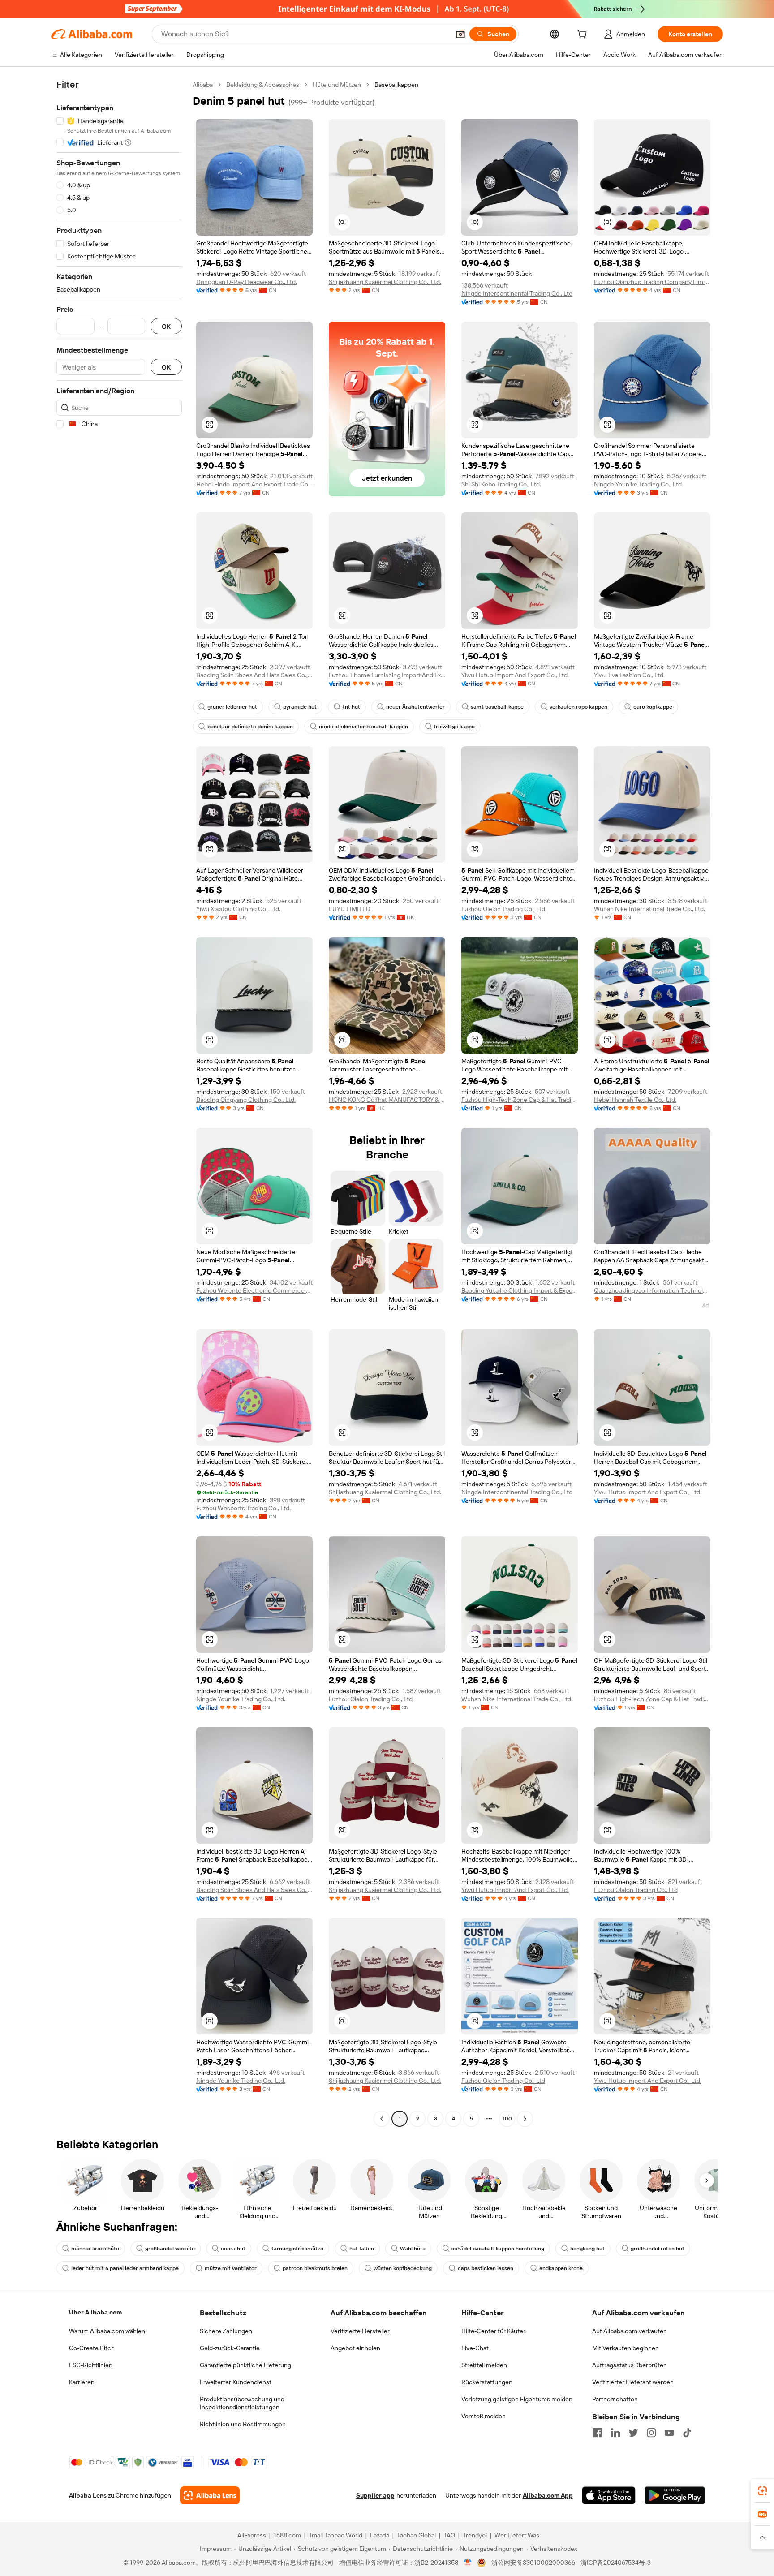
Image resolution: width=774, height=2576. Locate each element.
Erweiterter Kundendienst (236, 2382)
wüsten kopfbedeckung (403, 2268)
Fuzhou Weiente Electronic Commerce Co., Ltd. (254, 1290)
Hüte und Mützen (337, 85)
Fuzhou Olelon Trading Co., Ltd (503, 909)
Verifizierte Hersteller (360, 2331)
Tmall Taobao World (335, 2535)
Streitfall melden (484, 2365)
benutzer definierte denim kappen (250, 727)
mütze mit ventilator (231, 2268)
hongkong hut (587, 2249)
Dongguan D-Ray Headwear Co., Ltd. (247, 282)
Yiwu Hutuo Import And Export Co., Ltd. (515, 675)
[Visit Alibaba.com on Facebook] (598, 2433)
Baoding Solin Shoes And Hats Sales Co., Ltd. (254, 675)
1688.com (287, 2535)
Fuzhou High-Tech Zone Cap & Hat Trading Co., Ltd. (520, 1100)
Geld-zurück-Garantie (230, 2348)
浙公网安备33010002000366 (533, 2563)
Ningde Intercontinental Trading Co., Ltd (517, 293)
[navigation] (119, 1103)
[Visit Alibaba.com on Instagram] (651, 2433)
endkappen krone (561, 2268)
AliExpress (252, 2535)
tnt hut (351, 707)
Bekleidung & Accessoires (263, 85)
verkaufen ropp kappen (578, 707)
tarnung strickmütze (297, 2249)
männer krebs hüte (95, 2249)
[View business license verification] (468, 2563)
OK (166, 326)
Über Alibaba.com (95, 2312)
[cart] (584, 35)
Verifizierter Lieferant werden (633, 2382)
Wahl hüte (413, 2249)
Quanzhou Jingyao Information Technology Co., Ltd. (652, 1290)
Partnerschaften (615, 2399)
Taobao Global (416, 2535)
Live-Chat (475, 2348)
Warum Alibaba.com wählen (107, 2331)
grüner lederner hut (232, 707)
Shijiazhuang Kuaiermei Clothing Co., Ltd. (385, 282)
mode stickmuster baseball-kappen (363, 727)
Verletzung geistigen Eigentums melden (517, 2399)
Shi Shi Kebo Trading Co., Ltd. (501, 484)
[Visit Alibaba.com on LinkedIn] (615, 2433)
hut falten (362, 2249)
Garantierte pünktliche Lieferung (245, 2365)
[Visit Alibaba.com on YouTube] (669, 2433)
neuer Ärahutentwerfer (415, 707)
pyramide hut (300, 707)
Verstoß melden (484, 2416)
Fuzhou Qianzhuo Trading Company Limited (652, 282)
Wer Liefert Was (517, 2535)
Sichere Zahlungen (226, 2331)
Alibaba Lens (88, 2495)
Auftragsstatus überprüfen (630, 2365)
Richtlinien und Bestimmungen (243, 2424)
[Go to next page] (525, 2119)
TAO (449, 2535)
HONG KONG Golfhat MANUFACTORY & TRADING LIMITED (387, 1100)
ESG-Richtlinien (91, 2365)
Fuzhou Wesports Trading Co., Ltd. (243, 1508)
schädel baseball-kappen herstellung (498, 2249)
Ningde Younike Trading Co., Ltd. (639, 484)
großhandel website (170, 2249)
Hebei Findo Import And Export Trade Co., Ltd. (254, 484)
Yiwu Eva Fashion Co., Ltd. (629, 675)
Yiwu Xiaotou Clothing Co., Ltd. (238, 909)
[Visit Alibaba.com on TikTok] (687, 2433)
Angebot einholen (355, 2348)
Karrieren (82, 2382)
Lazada (380, 2535)
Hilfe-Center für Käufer (493, 2331)
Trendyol (475, 2535)
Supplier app (375, 2495)
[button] (460, 34)
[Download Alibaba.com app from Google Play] (675, 2495)
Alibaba (203, 85)
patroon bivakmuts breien (315, 2268)
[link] (762, 2491)
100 (507, 2119)
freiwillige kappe (454, 727)
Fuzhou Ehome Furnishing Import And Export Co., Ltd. (387, 675)
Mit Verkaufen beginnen (626, 2348)
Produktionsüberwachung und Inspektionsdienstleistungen (242, 2403)
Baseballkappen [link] (396, 85)
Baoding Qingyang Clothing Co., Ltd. (246, 1100)
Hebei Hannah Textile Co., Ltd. (635, 1100)
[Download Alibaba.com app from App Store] (609, 2495)
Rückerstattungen (487, 2382)
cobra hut (233, 2249)
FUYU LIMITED (350, 909)
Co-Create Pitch (92, 2348)
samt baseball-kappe (497, 707)
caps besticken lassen (486, 2268)
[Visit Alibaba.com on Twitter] (633, 2433)
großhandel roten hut (658, 2249)
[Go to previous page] (382, 2119)
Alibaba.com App (548, 2495)
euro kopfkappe (653, 707)
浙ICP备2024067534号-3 (616, 2563)
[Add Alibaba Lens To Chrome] (210, 2495)
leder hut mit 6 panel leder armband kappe (125, 2268)
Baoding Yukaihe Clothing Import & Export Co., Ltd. (520, 1290)
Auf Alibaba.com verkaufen (630, 2331)
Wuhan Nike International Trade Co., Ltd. (649, 909)
